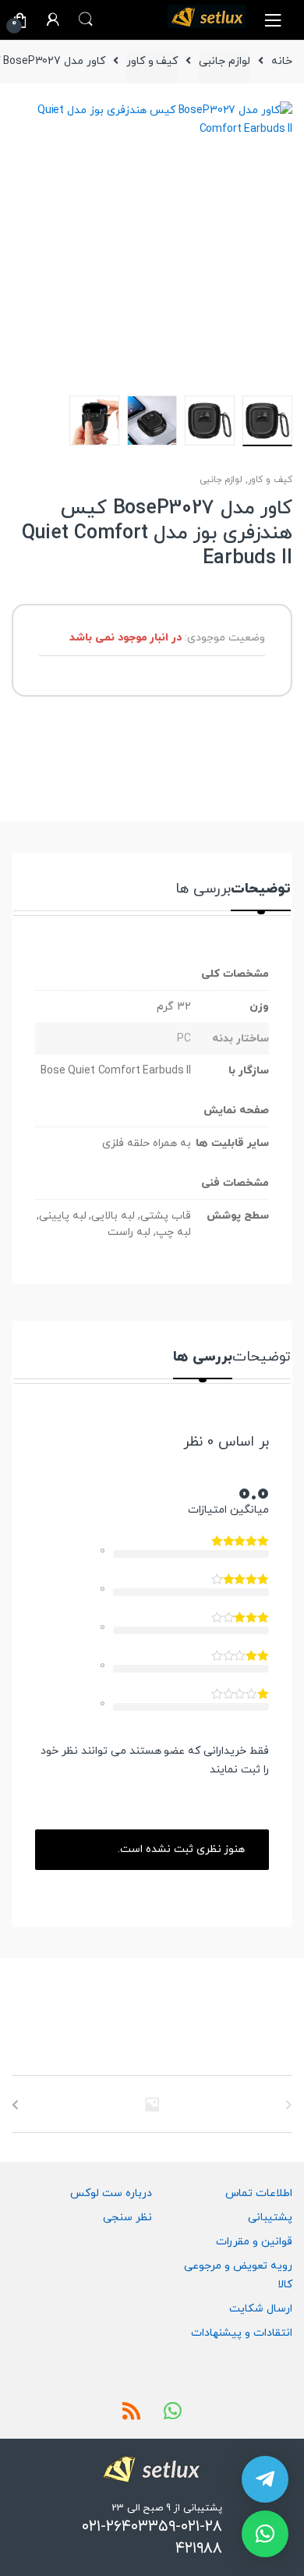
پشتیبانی (270, 2218)
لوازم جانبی (224, 61)
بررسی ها (203, 891)
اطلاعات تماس (259, 2193)
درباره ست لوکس (111, 2193)
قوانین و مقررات (254, 2242)
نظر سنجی (127, 2218)
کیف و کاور (152, 61)
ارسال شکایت (261, 2309)
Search (86, 20)
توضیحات (261, 891)
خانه (282, 61)
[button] (265, 2534)
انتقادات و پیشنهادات (242, 2333)
